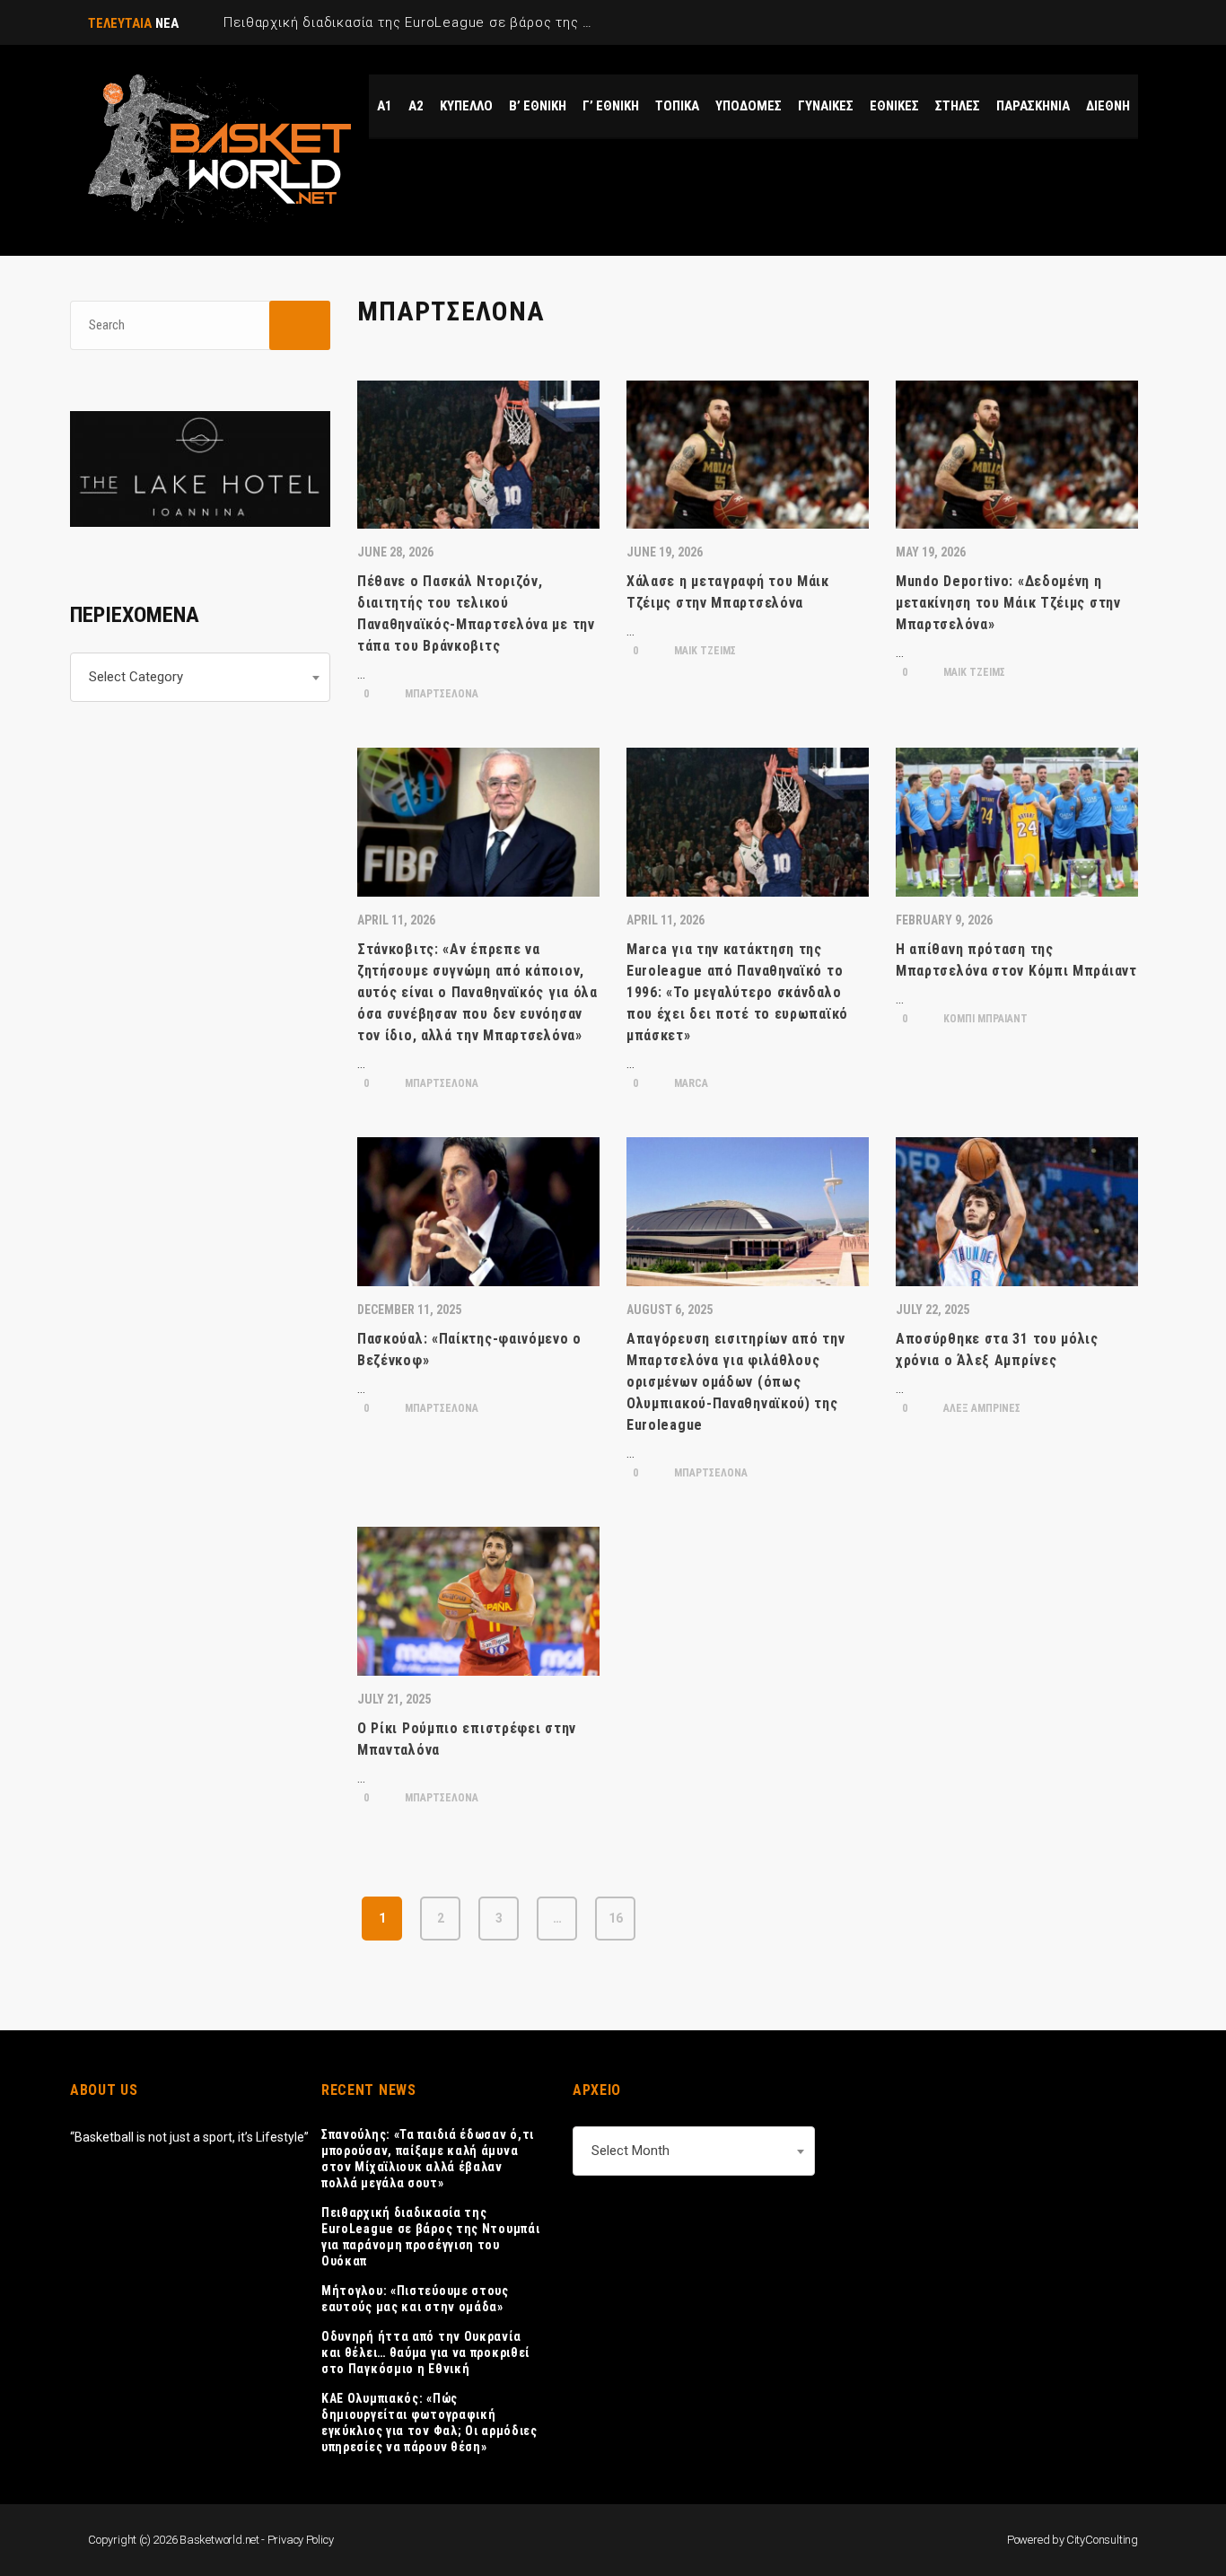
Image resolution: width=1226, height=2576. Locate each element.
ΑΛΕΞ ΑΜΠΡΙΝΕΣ (981, 1408)
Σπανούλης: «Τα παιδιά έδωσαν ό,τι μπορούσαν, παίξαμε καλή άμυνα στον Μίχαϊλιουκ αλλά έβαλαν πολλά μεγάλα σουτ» (428, 2159)
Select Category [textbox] (136, 677)
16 (616, 1918)
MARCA (690, 1083)
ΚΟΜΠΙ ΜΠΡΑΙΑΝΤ (984, 1019)
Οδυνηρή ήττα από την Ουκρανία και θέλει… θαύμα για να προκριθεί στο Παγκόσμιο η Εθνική (425, 2353)
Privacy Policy (301, 2540)
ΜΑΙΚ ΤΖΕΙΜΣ (704, 651)
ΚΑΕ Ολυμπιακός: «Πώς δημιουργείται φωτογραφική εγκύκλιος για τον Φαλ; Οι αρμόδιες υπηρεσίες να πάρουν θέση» (429, 2423)
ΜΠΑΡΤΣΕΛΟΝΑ (440, 694)
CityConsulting (1102, 2540)
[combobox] (200, 677)
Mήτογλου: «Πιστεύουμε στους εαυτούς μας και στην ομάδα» (415, 2299)
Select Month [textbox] (631, 2151)
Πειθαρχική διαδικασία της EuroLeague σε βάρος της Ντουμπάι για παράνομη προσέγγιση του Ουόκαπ (430, 2237)
